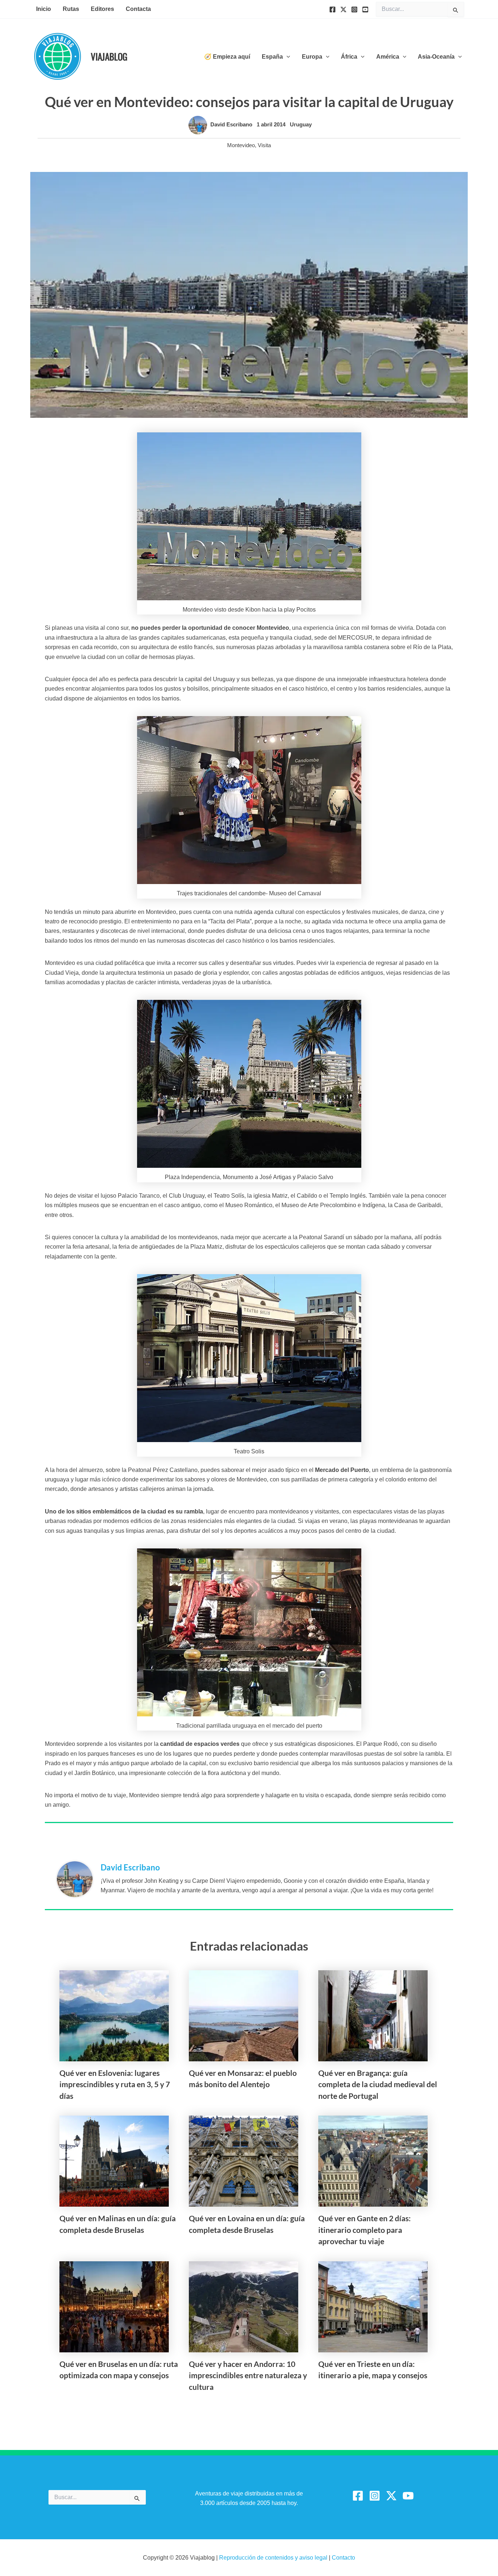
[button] (287, 57)
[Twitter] (343, 9)
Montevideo (241, 145)
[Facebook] (332, 9)
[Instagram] (354, 9)
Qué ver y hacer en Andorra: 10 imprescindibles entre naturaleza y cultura (248, 2375)
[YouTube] (365, 9)
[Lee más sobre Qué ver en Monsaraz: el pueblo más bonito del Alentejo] (244, 2015)
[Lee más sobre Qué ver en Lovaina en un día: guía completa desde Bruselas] (244, 2161)
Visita (264, 145)
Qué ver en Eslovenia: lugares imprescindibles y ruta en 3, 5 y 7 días (115, 2084)
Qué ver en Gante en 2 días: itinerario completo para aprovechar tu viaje (365, 2230)
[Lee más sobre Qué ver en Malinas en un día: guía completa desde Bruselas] (114, 2161)
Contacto (343, 2558)
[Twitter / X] (391, 2496)
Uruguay (301, 124)
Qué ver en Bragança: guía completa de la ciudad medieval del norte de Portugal (378, 2084)
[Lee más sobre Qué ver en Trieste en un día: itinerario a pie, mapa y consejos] (373, 2306)
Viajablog (109, 56)
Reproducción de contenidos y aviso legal (274, 2558)
